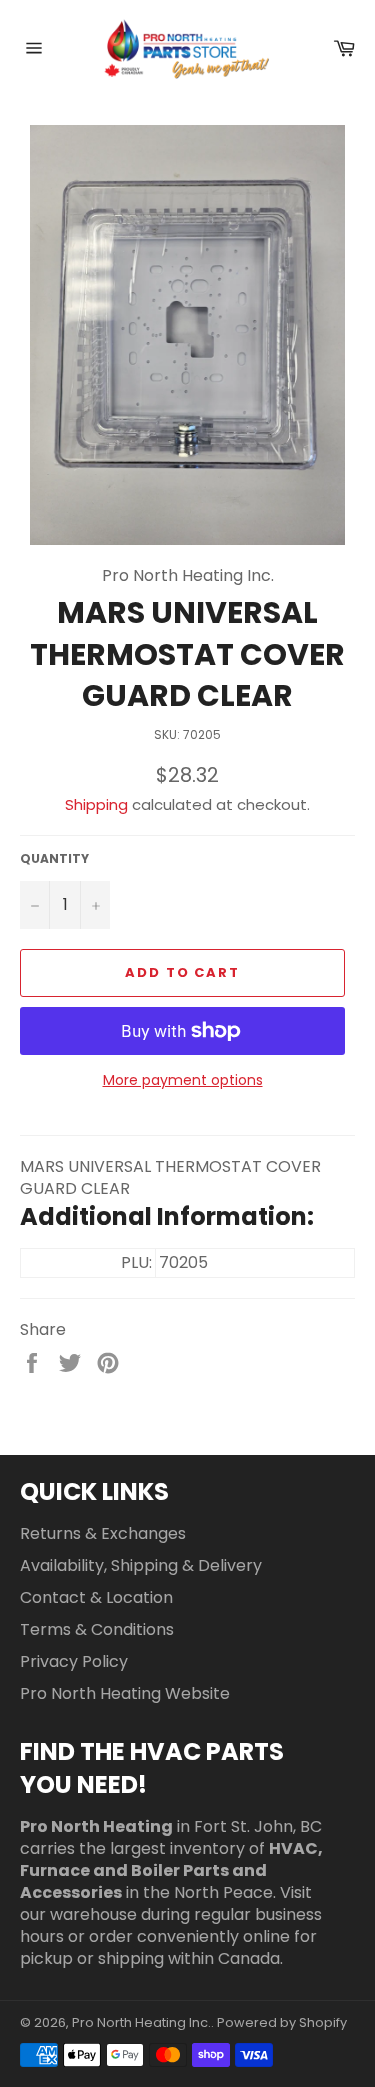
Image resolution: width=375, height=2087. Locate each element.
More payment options (183, 1080)
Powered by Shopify (282, 2022)
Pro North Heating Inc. (141, 2022)
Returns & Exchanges (103, 1533)
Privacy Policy (74, 1661)
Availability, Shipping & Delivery (141, 1565)
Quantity (54, 859)
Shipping (96, 804)
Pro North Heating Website (125, 1693)
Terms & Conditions (97, 1629)
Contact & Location (96, 1597)
